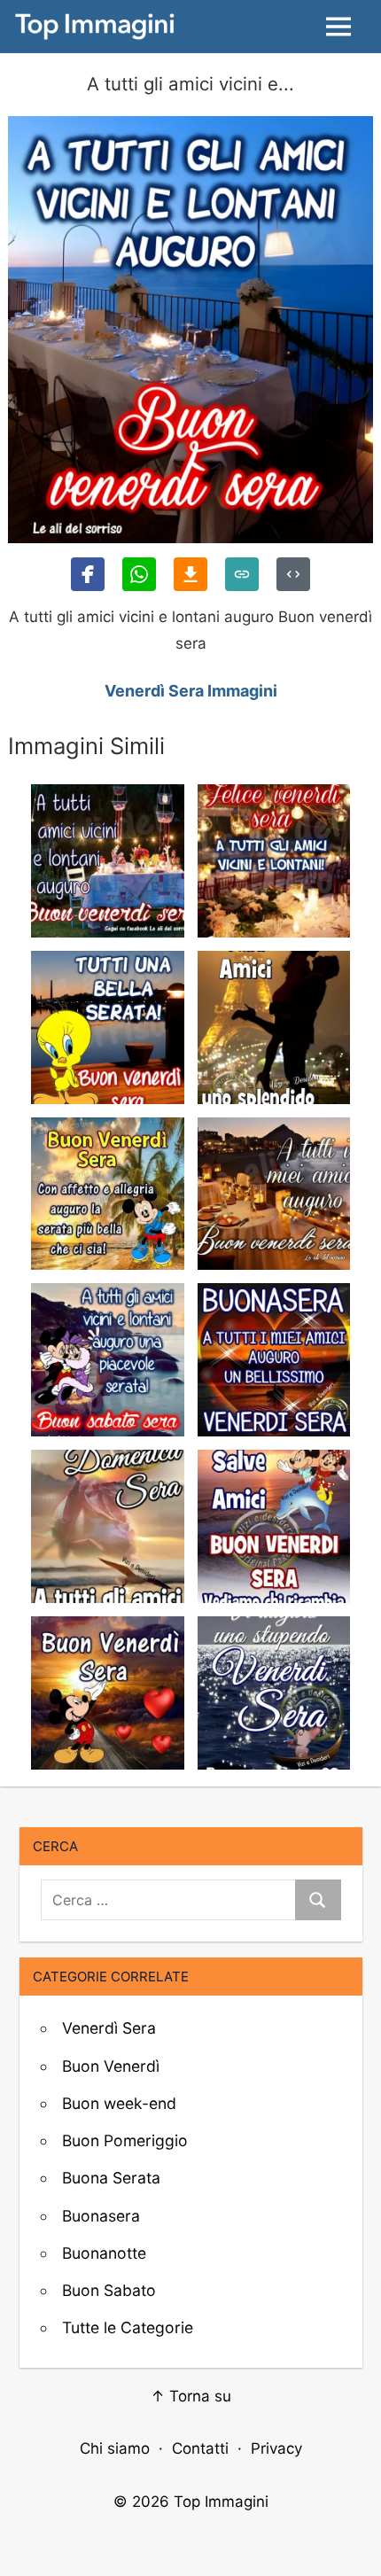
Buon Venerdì (111, 2066)
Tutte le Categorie (128, 2327)
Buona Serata (111, 2178)
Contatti (200, 2448)
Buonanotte (104, 2253)
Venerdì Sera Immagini (191, 691)
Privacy (276, 2448)
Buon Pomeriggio (125, 2140)
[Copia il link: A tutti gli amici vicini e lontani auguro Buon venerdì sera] (242, 574)
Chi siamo (115, 2448)
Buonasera (101, 2216)
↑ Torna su (191, 2396)
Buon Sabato (109, 2290)
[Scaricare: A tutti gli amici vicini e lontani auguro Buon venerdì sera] (190, 574)
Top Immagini (221, 2502)
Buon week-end (119, 2103)
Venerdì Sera (109, 2028)
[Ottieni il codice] (293, 574)
